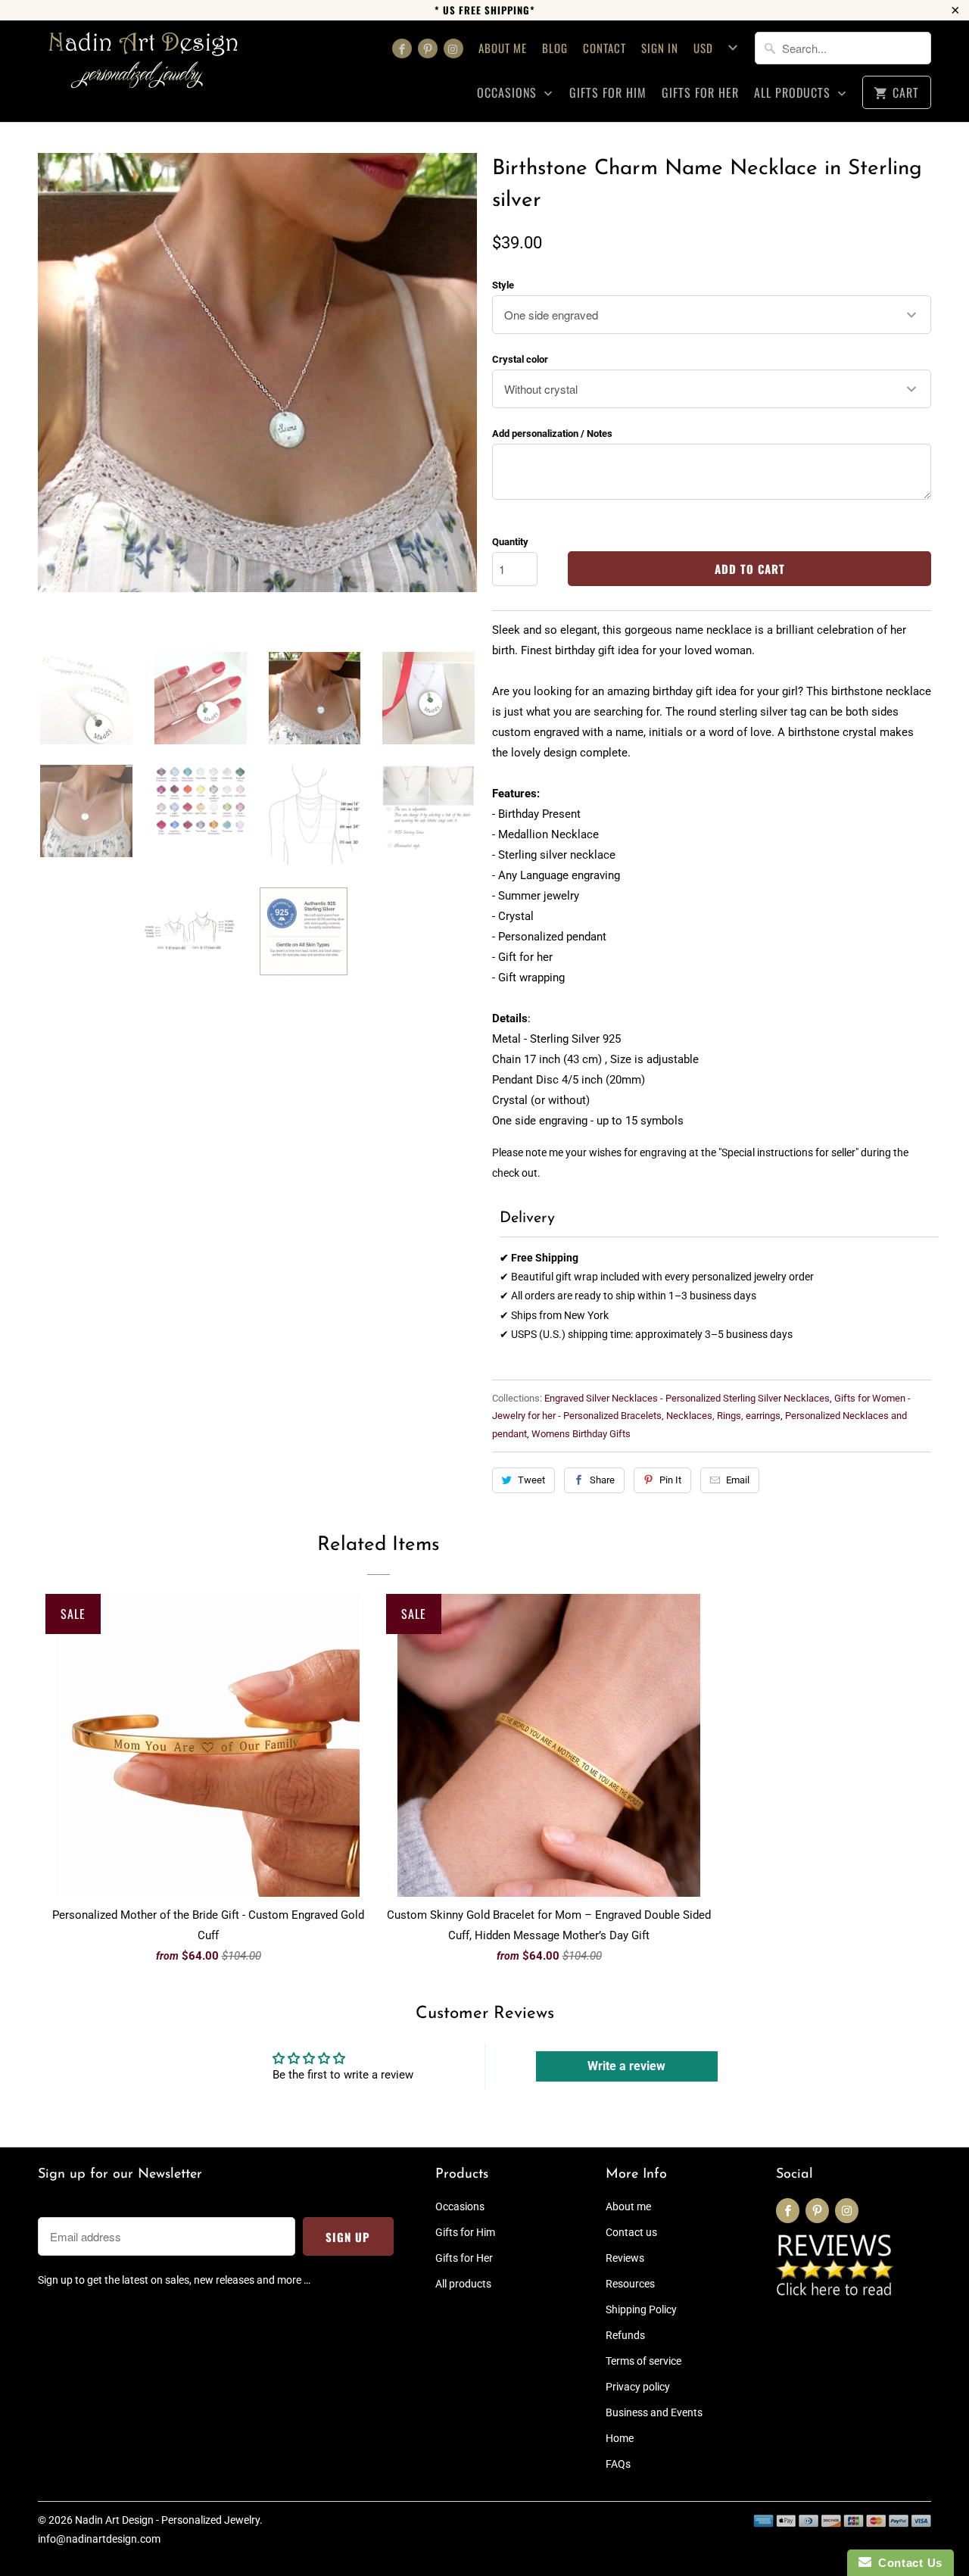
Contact (604, 48)
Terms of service (643, 2361)
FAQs (618, 2464)
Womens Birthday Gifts (581, 1434)
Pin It (670, 1480)
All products (794, 93)
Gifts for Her (700, 93)
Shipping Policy (641, 2309)
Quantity (510, 542)
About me (503, 48)
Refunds (625, 2335)
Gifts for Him (608, 93)
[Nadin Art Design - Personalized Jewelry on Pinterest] (428, 48)
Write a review (626, 2066)
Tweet (531, 1480)
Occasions (509, 93)
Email (738, 1480)
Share (602, 1480)
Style (503, 285)
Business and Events (654, 2412)
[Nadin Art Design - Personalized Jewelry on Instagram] (453, 48)
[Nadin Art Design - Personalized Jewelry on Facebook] (402, 48)
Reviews (625, 2258)
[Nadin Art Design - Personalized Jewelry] (144, 65)
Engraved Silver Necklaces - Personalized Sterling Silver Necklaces (687, 1398)
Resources (630, 2284)
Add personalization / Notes (552, 433)
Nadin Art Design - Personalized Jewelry (167, 2520)
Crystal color (520, 359)
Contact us (631, 2232)
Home (620, 2438)
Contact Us (907, 2563)
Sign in (660, 48)
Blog (555, 48)
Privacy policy (638, 2387)
